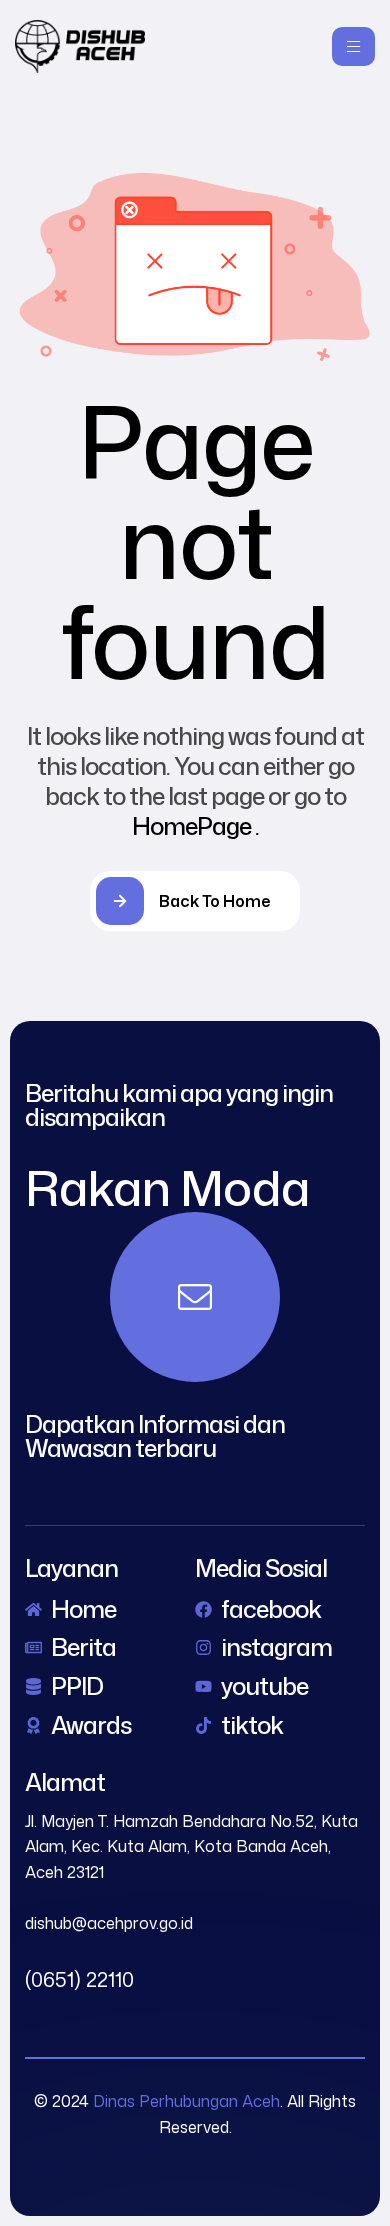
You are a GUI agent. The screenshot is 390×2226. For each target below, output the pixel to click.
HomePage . (195, 826)
